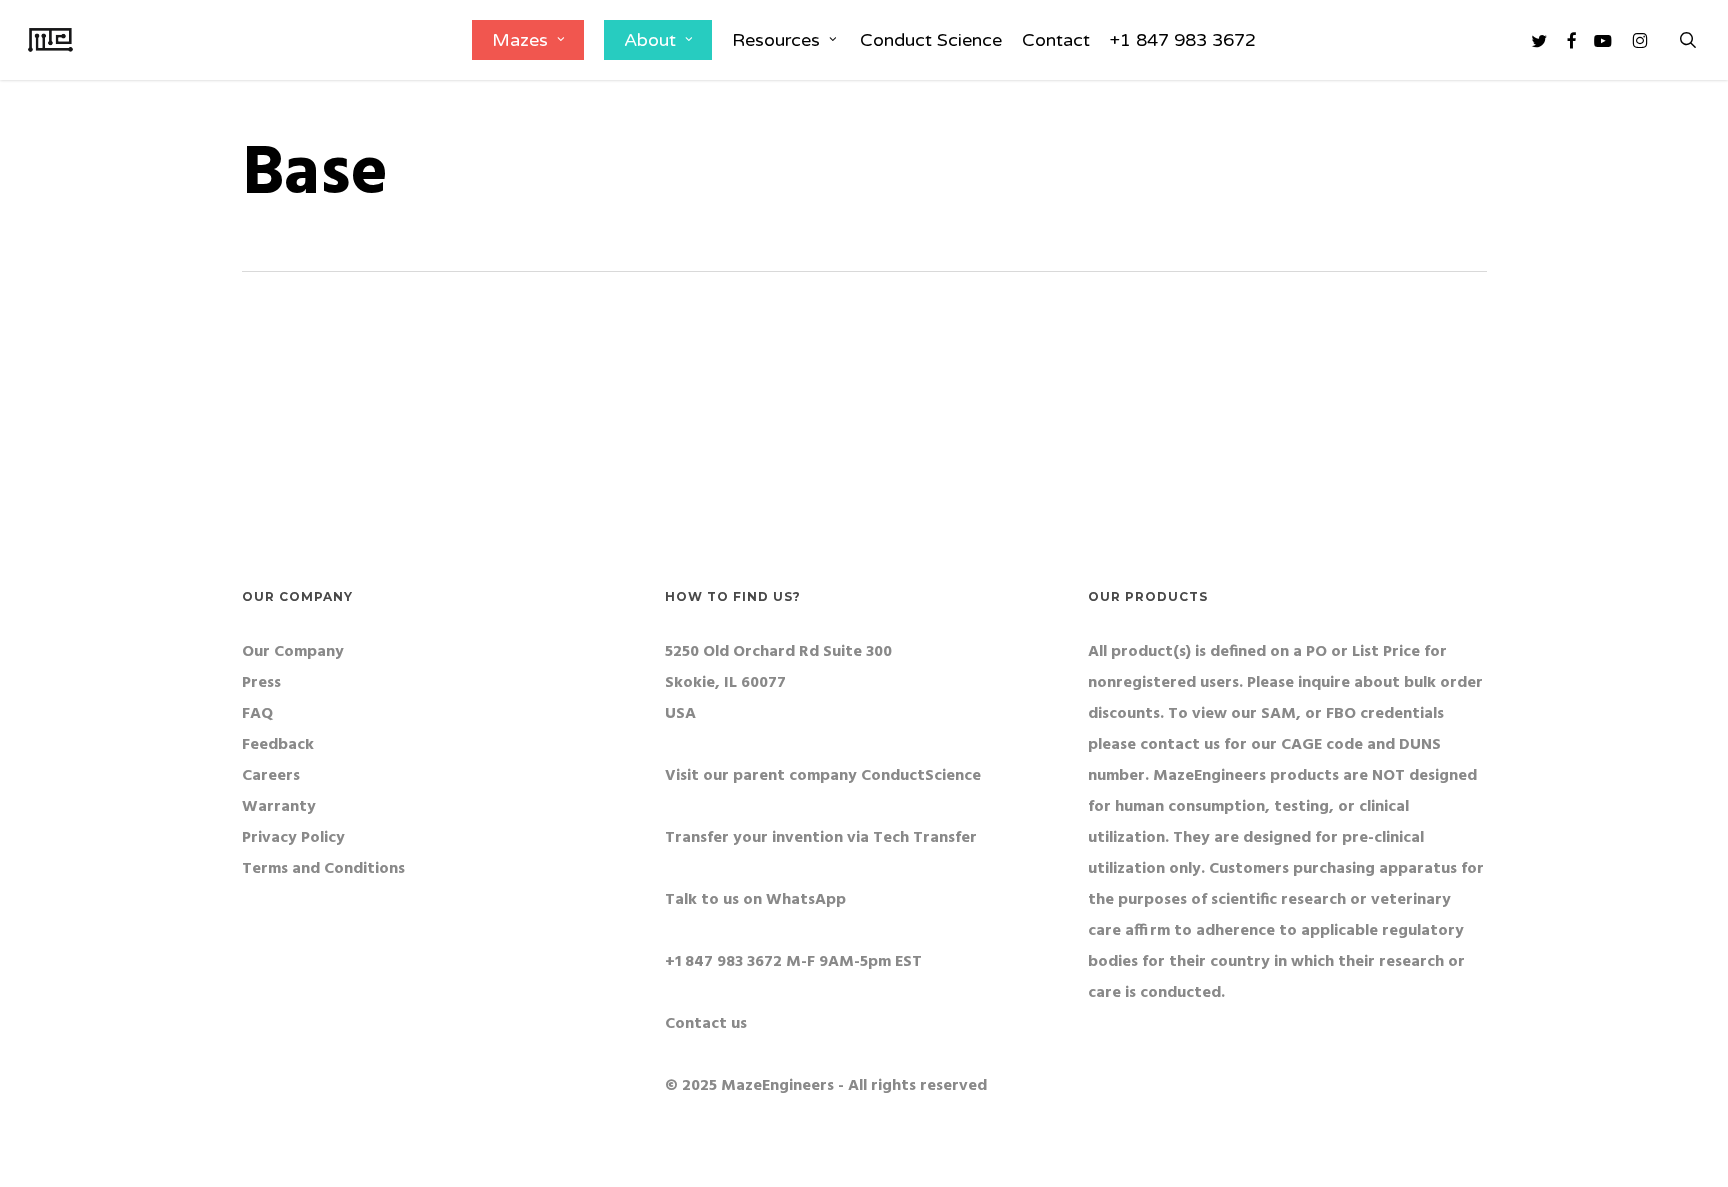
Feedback (278, 745)
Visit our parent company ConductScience (823, 776)
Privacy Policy (293, 838)
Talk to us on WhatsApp (755, 900)
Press (261, 683)
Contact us (706, 1024)
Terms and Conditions (323, 869)
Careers (271, 776)
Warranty (279, 807)
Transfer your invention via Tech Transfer (821, 838)
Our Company (293, 652)
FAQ (257, 714)
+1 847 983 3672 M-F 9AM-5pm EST (793, 962)
